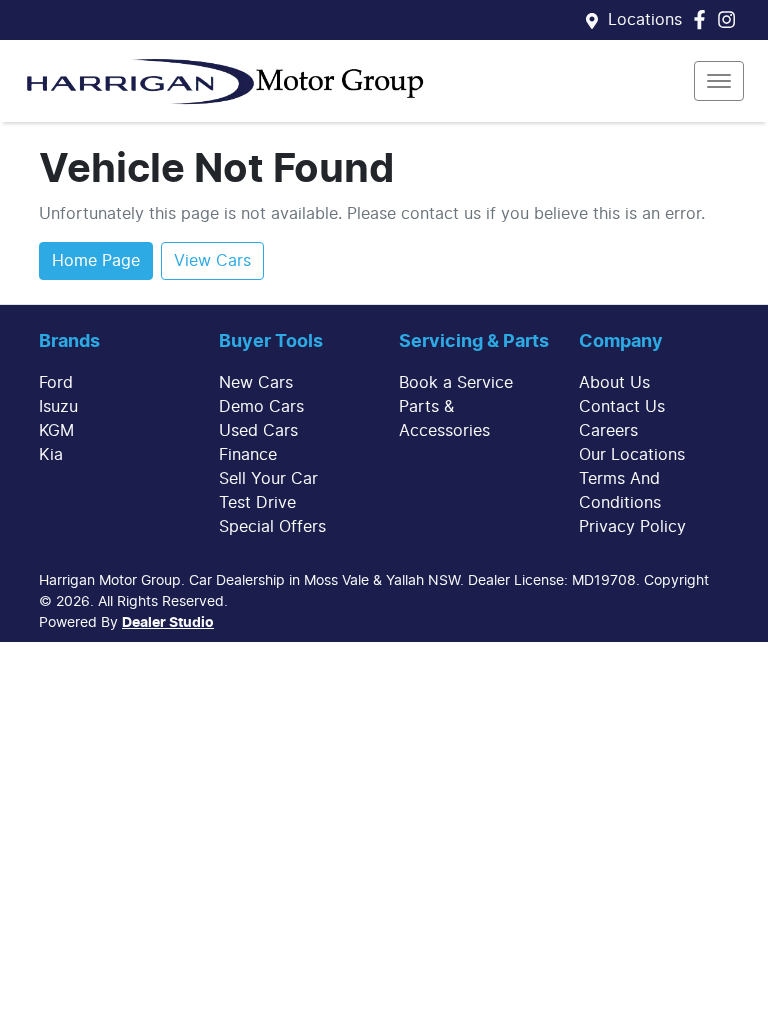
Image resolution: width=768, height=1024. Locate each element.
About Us (614, 383)
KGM (56, 431)
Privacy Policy (632, 527)
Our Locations (632, 455)
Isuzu (58, 407)
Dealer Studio (168, 623)
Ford (56, 383)
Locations (645, 20)
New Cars (256, 383)
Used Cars (258, 431)
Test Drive (257, 503)
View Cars (212, 261)
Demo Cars (261, 407)
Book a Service (456, 383)
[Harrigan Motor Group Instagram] (730, 19)
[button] (719, 81)
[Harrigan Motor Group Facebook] (703, 19)
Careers (608, 431)
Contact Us (622, 407)
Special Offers (272, 527)
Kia (51, 455)
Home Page (96, 261)
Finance (248, 455)
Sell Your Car (268, 479)
